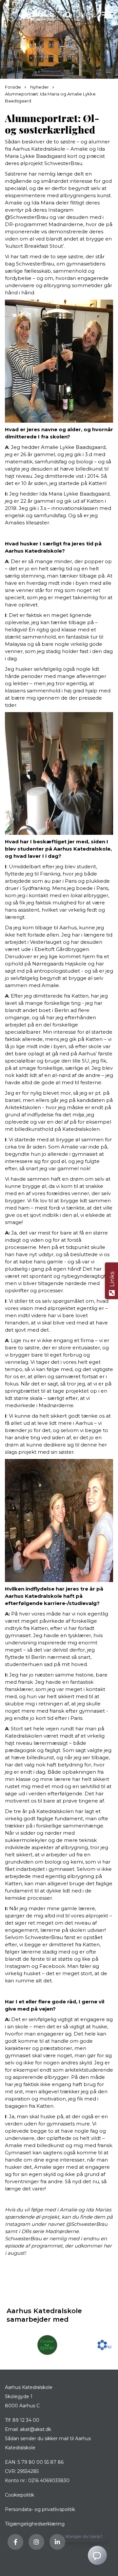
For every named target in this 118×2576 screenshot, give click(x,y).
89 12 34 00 (26, 2420)
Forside (13, 87)
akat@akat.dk (36, 2429)
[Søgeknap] (68, 15)
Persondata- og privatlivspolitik (40, 2509)
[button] (108, 15)
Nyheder (40, 87)
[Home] (29, 15)
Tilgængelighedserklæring (35, 2524)
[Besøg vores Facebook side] (15, 2542)
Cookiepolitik (20, 2495)
